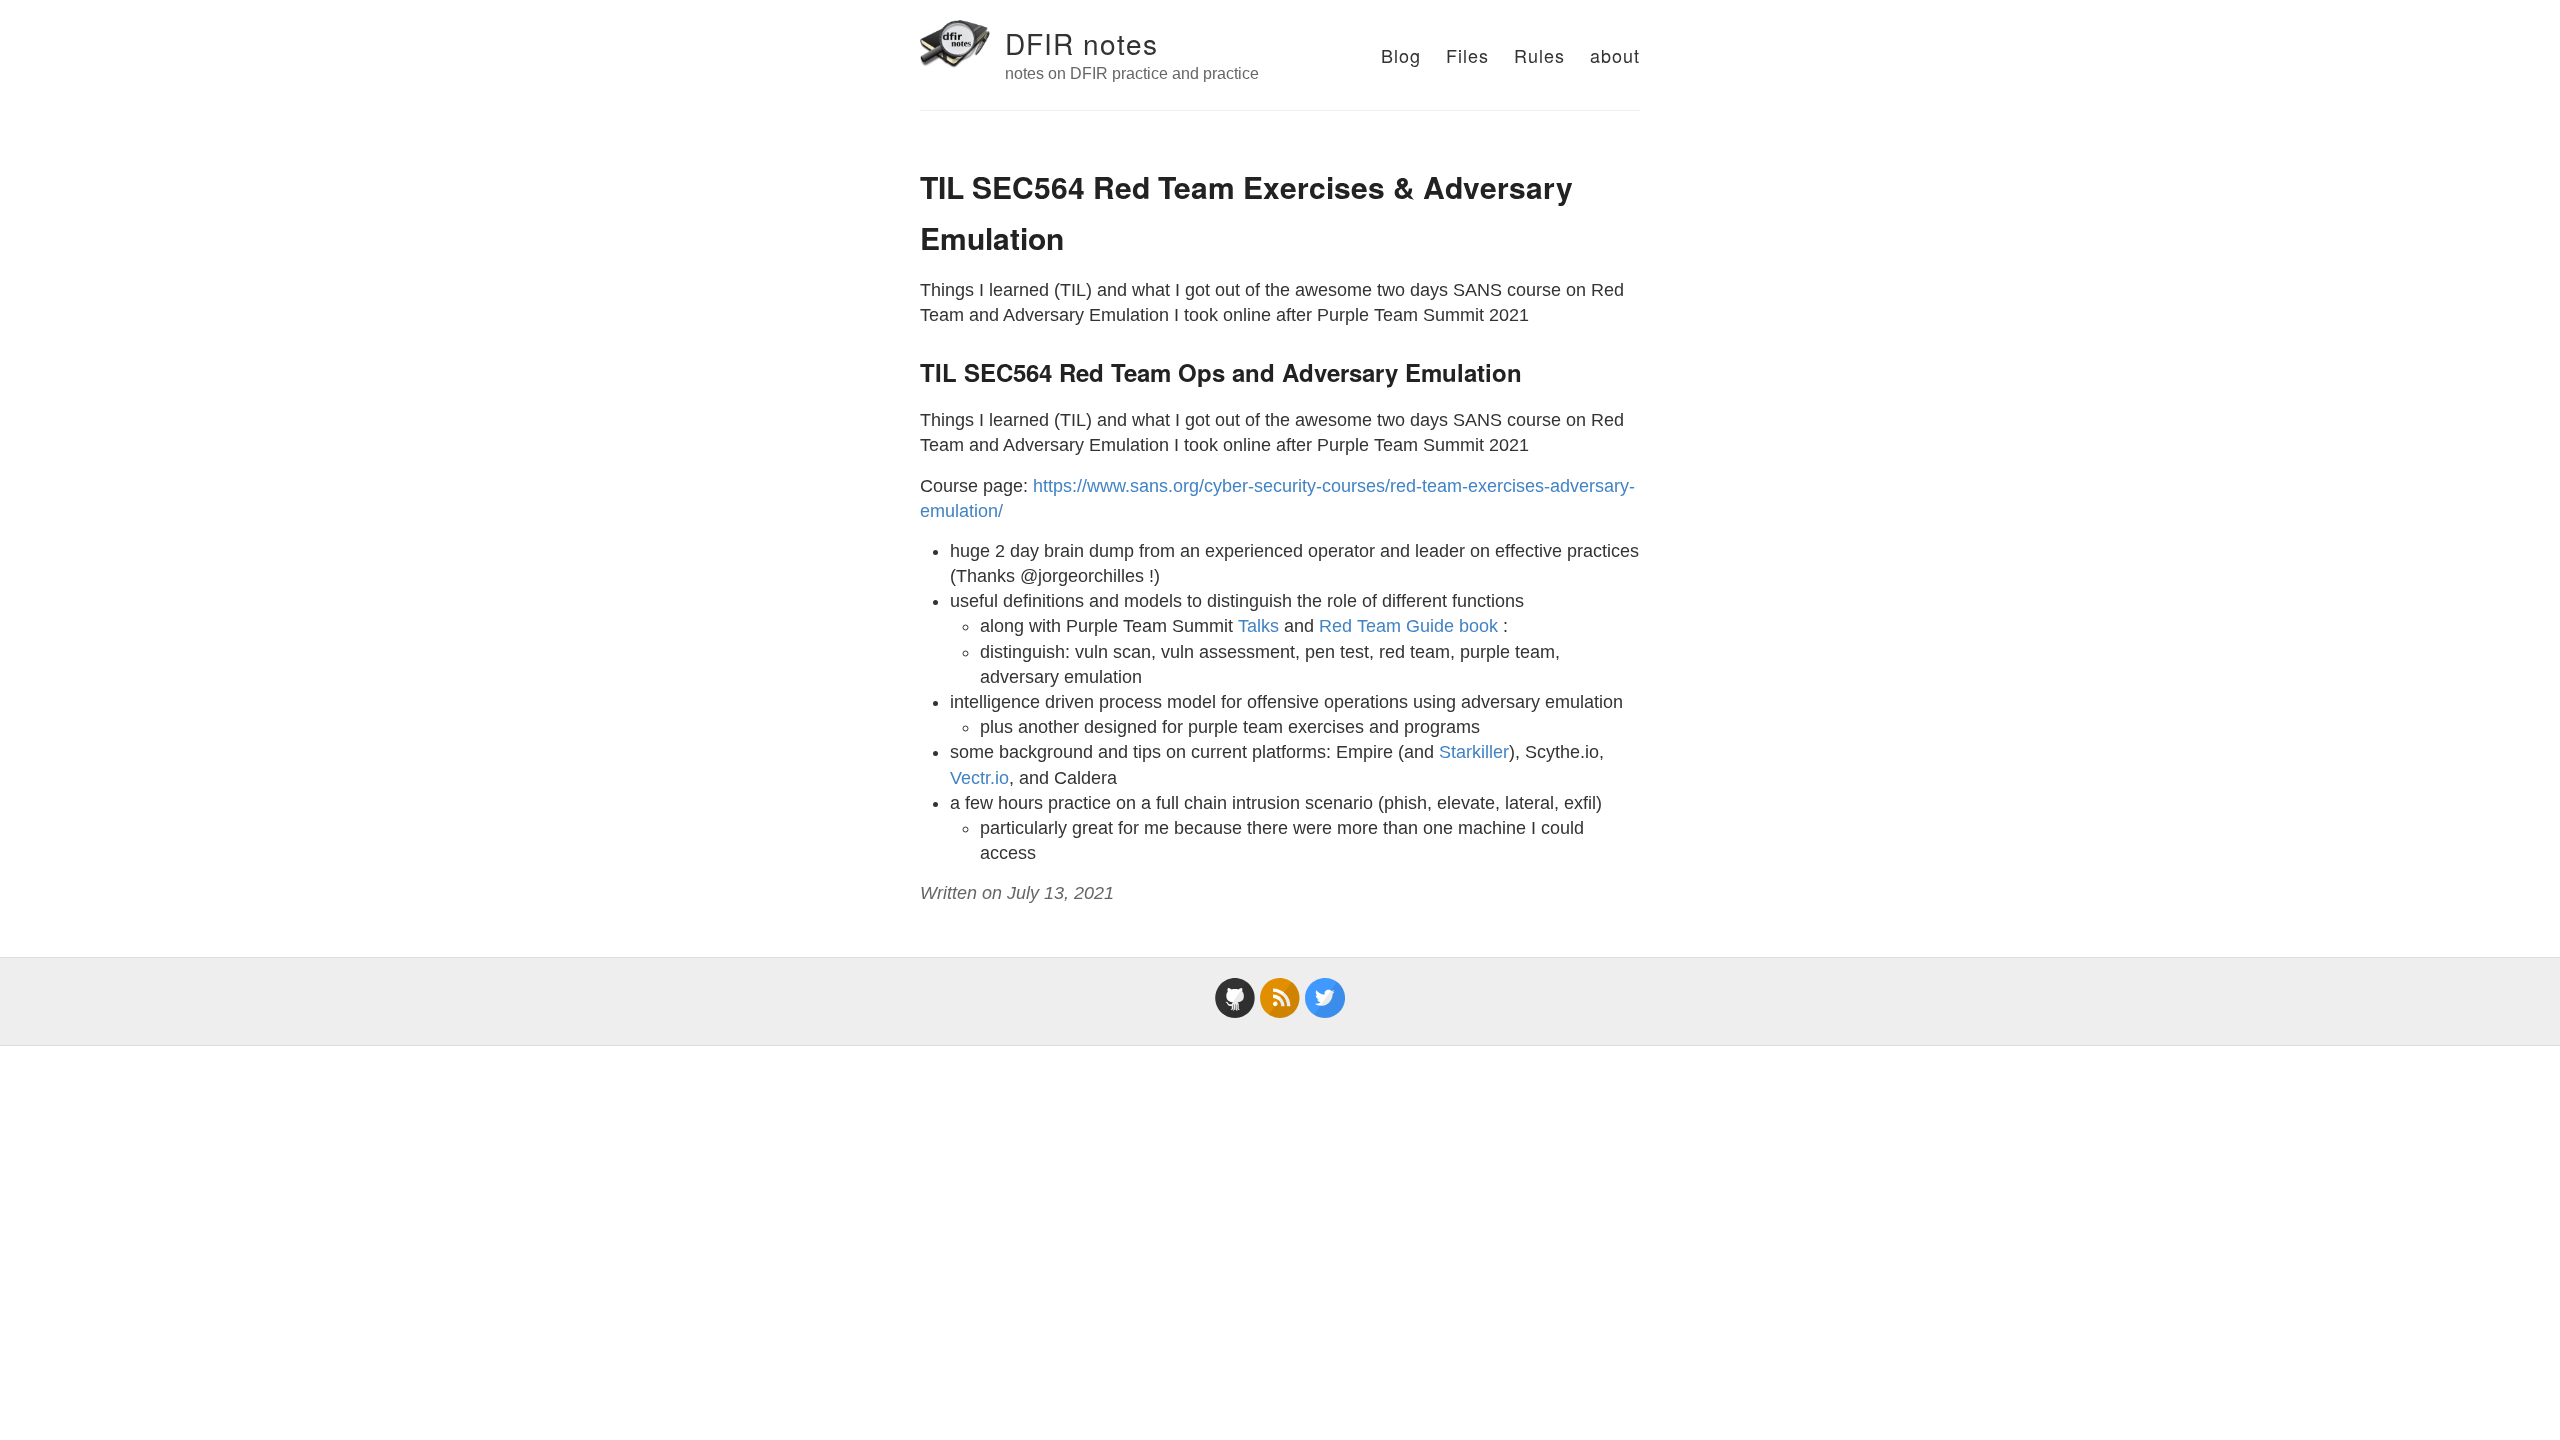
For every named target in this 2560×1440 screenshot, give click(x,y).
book (1478, 626)
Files (1467, 55)
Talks (1258, 626)
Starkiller (1474, 752)
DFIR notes (1081, 43)
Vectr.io (979, 778)
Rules (1539, 55)
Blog (1401, 55)
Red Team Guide (1386, 626)
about (1615, 55)
